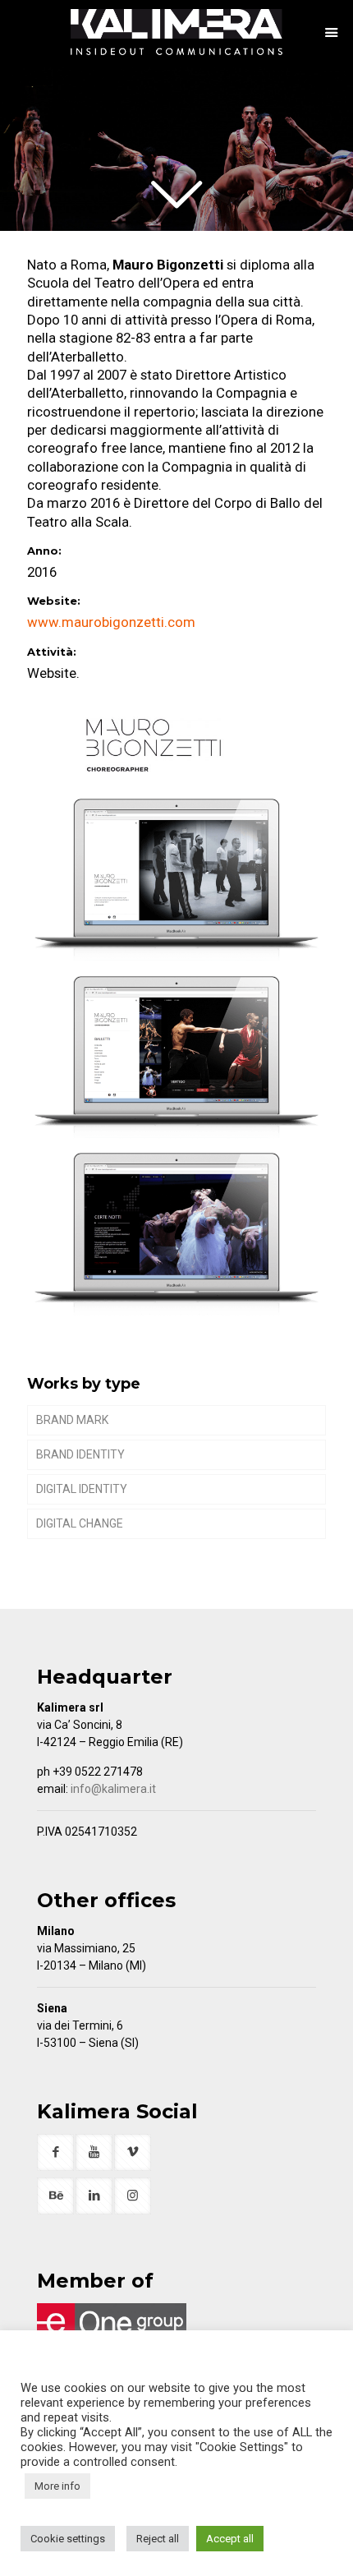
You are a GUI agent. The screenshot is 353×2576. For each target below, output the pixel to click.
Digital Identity (82, 1489)
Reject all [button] (158, 2539)
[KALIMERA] (176, 33)
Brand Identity (80, 1454)
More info (57, 2486)
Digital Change (80, 1523)
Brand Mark (72, 1420)
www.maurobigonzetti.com (111, 622)
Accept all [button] (230, 2539)
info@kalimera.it (113, 1789)
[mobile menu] (331, 33)
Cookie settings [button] (68, 2539)
